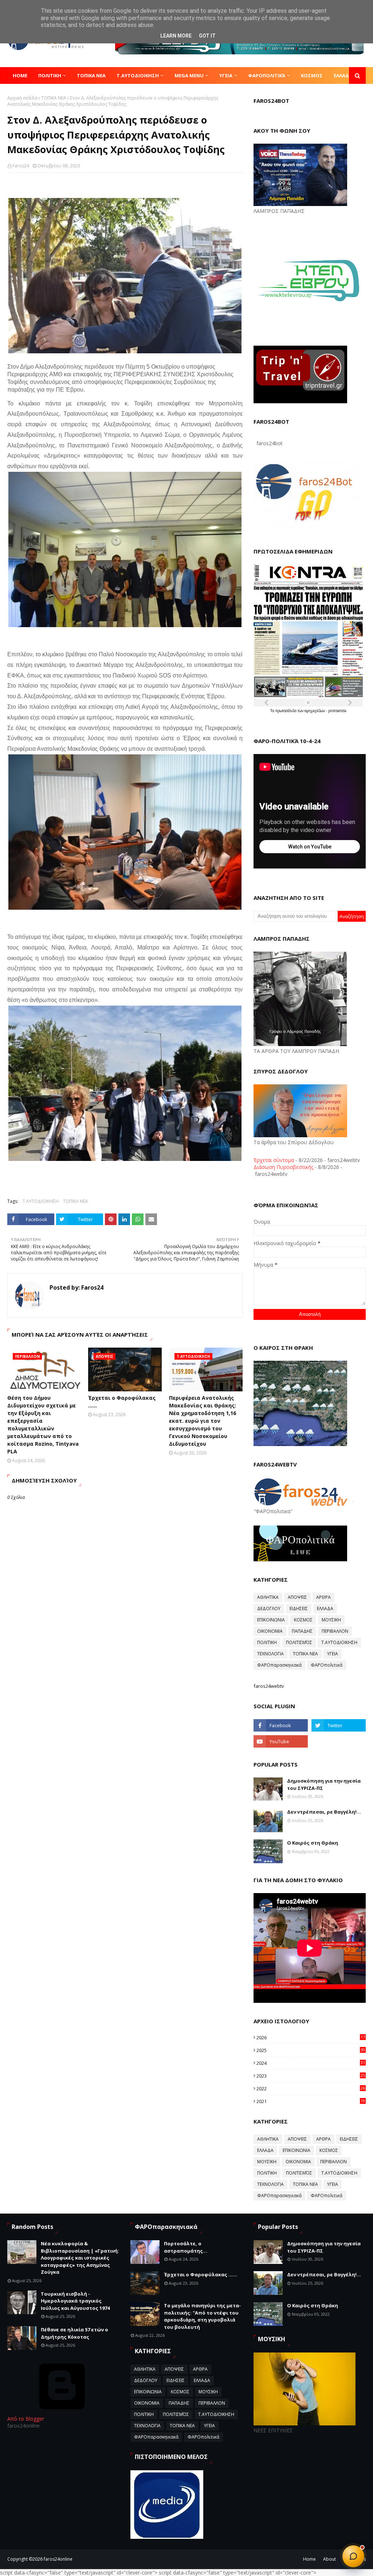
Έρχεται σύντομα (274, 1160)
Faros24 (21, 166)
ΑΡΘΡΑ (323, 1597)
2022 (311, 2089)
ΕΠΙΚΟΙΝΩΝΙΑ (271, 1620)
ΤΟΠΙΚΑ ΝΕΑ (54, 98)
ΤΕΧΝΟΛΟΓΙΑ (270, 1654)
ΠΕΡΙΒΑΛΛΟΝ (335, 1631)
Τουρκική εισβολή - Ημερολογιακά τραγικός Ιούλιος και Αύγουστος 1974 (75, 2301)
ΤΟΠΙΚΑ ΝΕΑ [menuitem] (91, 75)
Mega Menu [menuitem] (189, 75)
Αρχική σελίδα (22, 98)
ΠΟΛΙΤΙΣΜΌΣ (299, 1642)
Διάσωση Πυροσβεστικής (283, 1167)
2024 (311, 2063)
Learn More (176, 36)
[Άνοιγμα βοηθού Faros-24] (353, 2556)
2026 (311, 2037)
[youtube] (281, 1741)
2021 (311, 2101)
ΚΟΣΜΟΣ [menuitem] (312, 75)
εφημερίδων (315, 711)
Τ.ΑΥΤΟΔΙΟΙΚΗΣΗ (41, 1201)
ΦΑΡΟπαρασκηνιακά (279, 1665)
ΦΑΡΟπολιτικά (327, 1665)
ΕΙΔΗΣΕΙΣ (299, 1608)
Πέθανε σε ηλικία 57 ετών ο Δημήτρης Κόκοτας (74, 2333)
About (329, 2559)
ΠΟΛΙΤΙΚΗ (267, 1642)
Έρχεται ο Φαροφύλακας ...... (122, 1402)
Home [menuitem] (20, 75)
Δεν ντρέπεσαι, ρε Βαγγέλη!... (324, 1812)
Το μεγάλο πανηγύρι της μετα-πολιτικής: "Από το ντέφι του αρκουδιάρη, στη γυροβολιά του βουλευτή (202, 2316)
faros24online (58, 2559)
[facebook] (281, 1725)
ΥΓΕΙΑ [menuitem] (226, 75)
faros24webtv (269, 1686)
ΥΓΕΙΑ (333, 1654)
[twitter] (339, 1725)
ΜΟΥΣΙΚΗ (331, 1620)
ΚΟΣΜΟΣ (303, 1620)
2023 (311, 2076)
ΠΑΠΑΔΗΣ (302, 1631)
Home (309, 2559)
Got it (207, 36)
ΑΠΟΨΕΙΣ (297, 1597)
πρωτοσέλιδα (286, 711)
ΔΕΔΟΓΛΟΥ (269, 1608)
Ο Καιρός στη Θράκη (313, 1843)
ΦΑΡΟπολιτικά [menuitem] (267, 75)
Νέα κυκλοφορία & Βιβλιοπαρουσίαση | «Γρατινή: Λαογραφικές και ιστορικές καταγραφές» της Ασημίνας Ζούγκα (80, 2258)
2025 (311, 2050)
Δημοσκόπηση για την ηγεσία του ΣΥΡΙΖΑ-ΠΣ (324, 1784)
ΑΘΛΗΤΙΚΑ (268, 1597)
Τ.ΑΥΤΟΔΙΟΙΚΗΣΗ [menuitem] (138, 75)
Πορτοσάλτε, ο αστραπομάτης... (186, 2247)
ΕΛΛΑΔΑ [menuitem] (343, 75)
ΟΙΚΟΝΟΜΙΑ (270, 1631)
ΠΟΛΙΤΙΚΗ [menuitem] (50, 75)
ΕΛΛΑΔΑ (325, 1608)
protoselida (337, 711)
